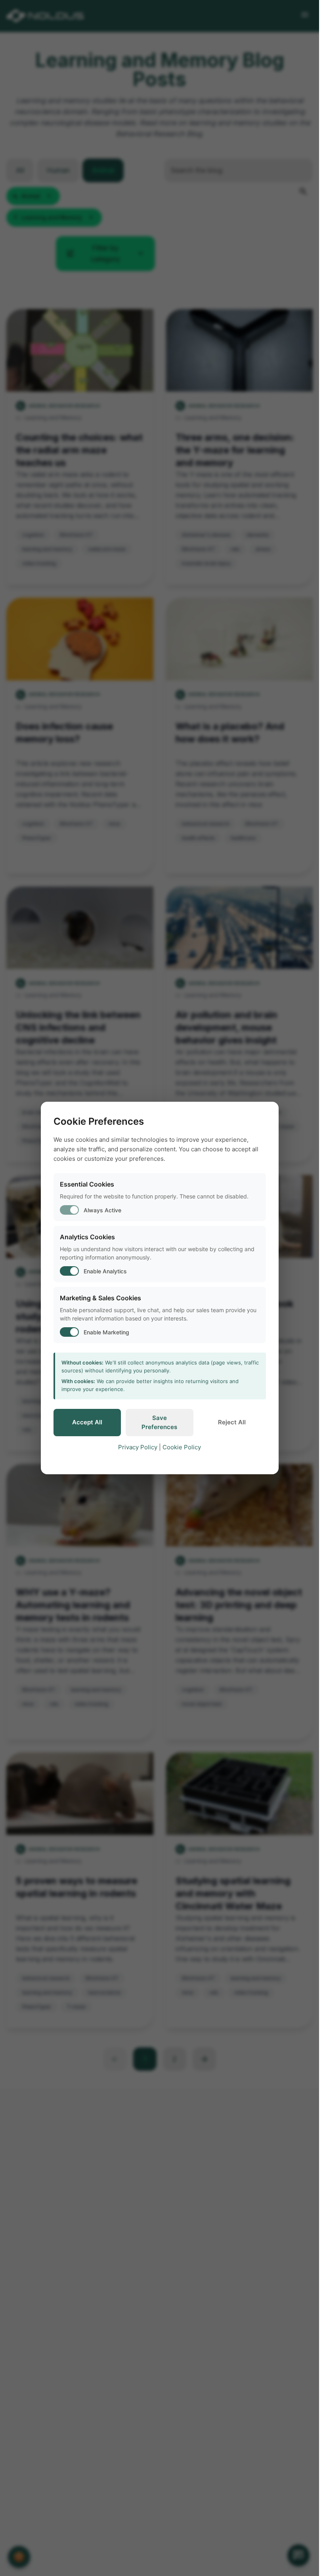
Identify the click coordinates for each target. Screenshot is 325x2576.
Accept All (87, 1422)
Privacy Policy (138, 1447)
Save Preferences (159, 1422)
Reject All (232, 1422)
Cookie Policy (182, 1447)
